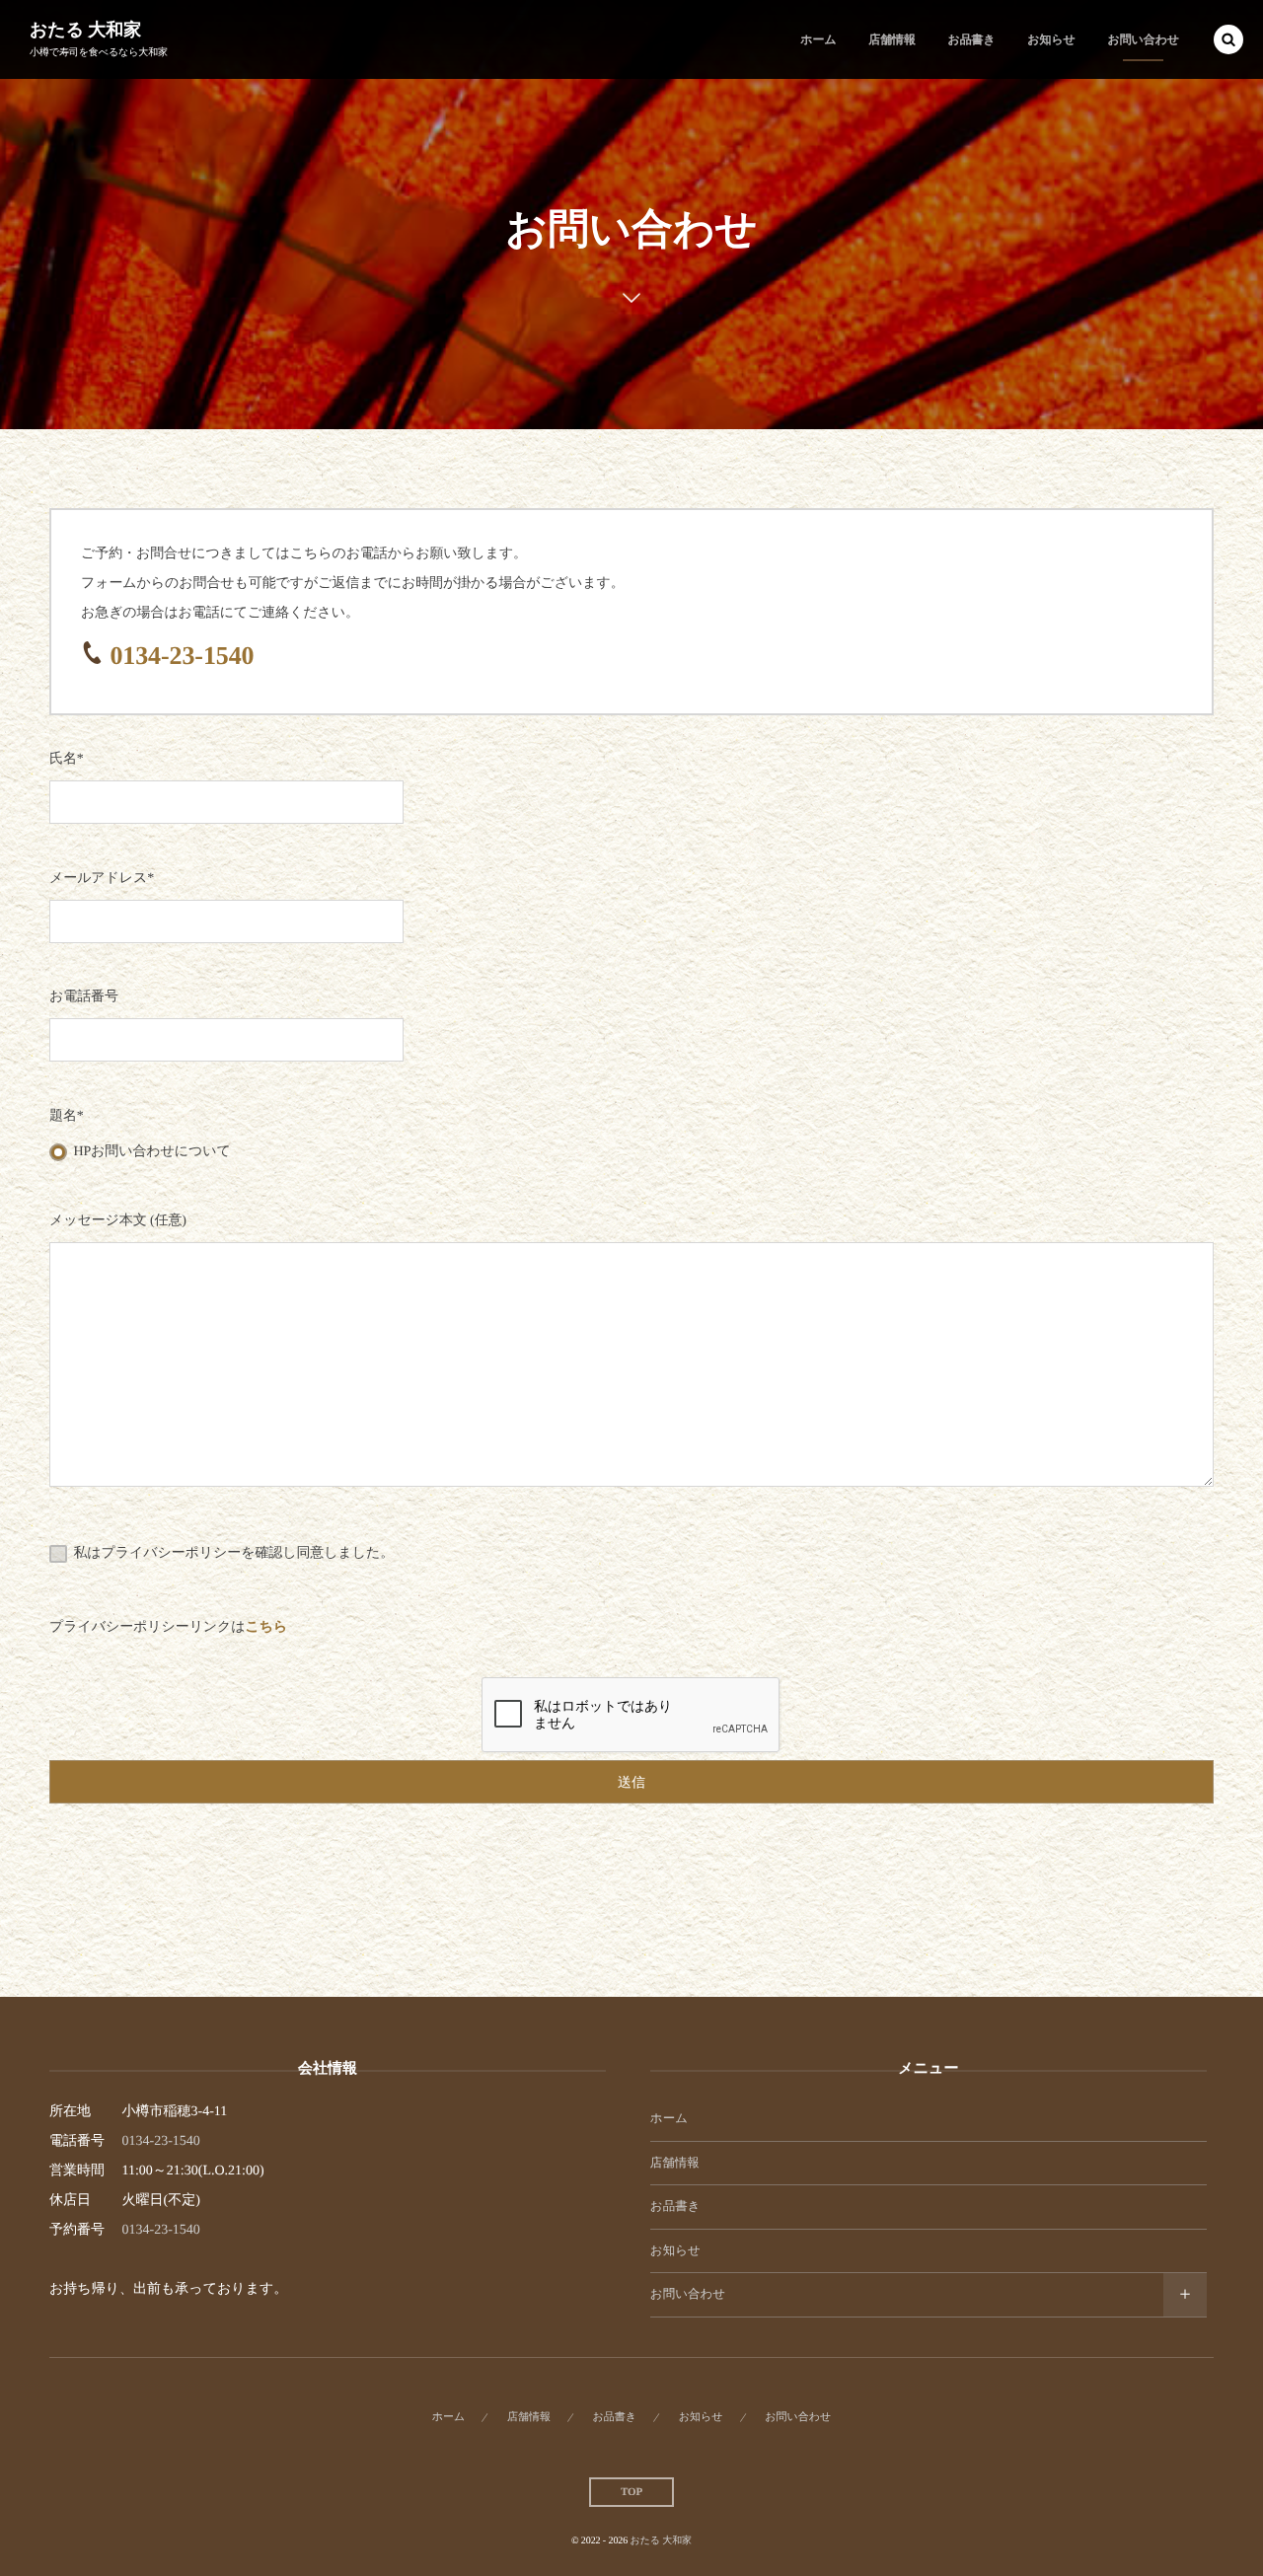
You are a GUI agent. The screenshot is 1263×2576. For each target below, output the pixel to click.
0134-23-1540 (182, 656)
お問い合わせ (688, 2294)
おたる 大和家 (85, 30)
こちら (267, 1627)
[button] (1228, 39)
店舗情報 (675, 2163)
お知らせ (675, 2250)
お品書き (675, 2206)
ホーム (669, 2118)
